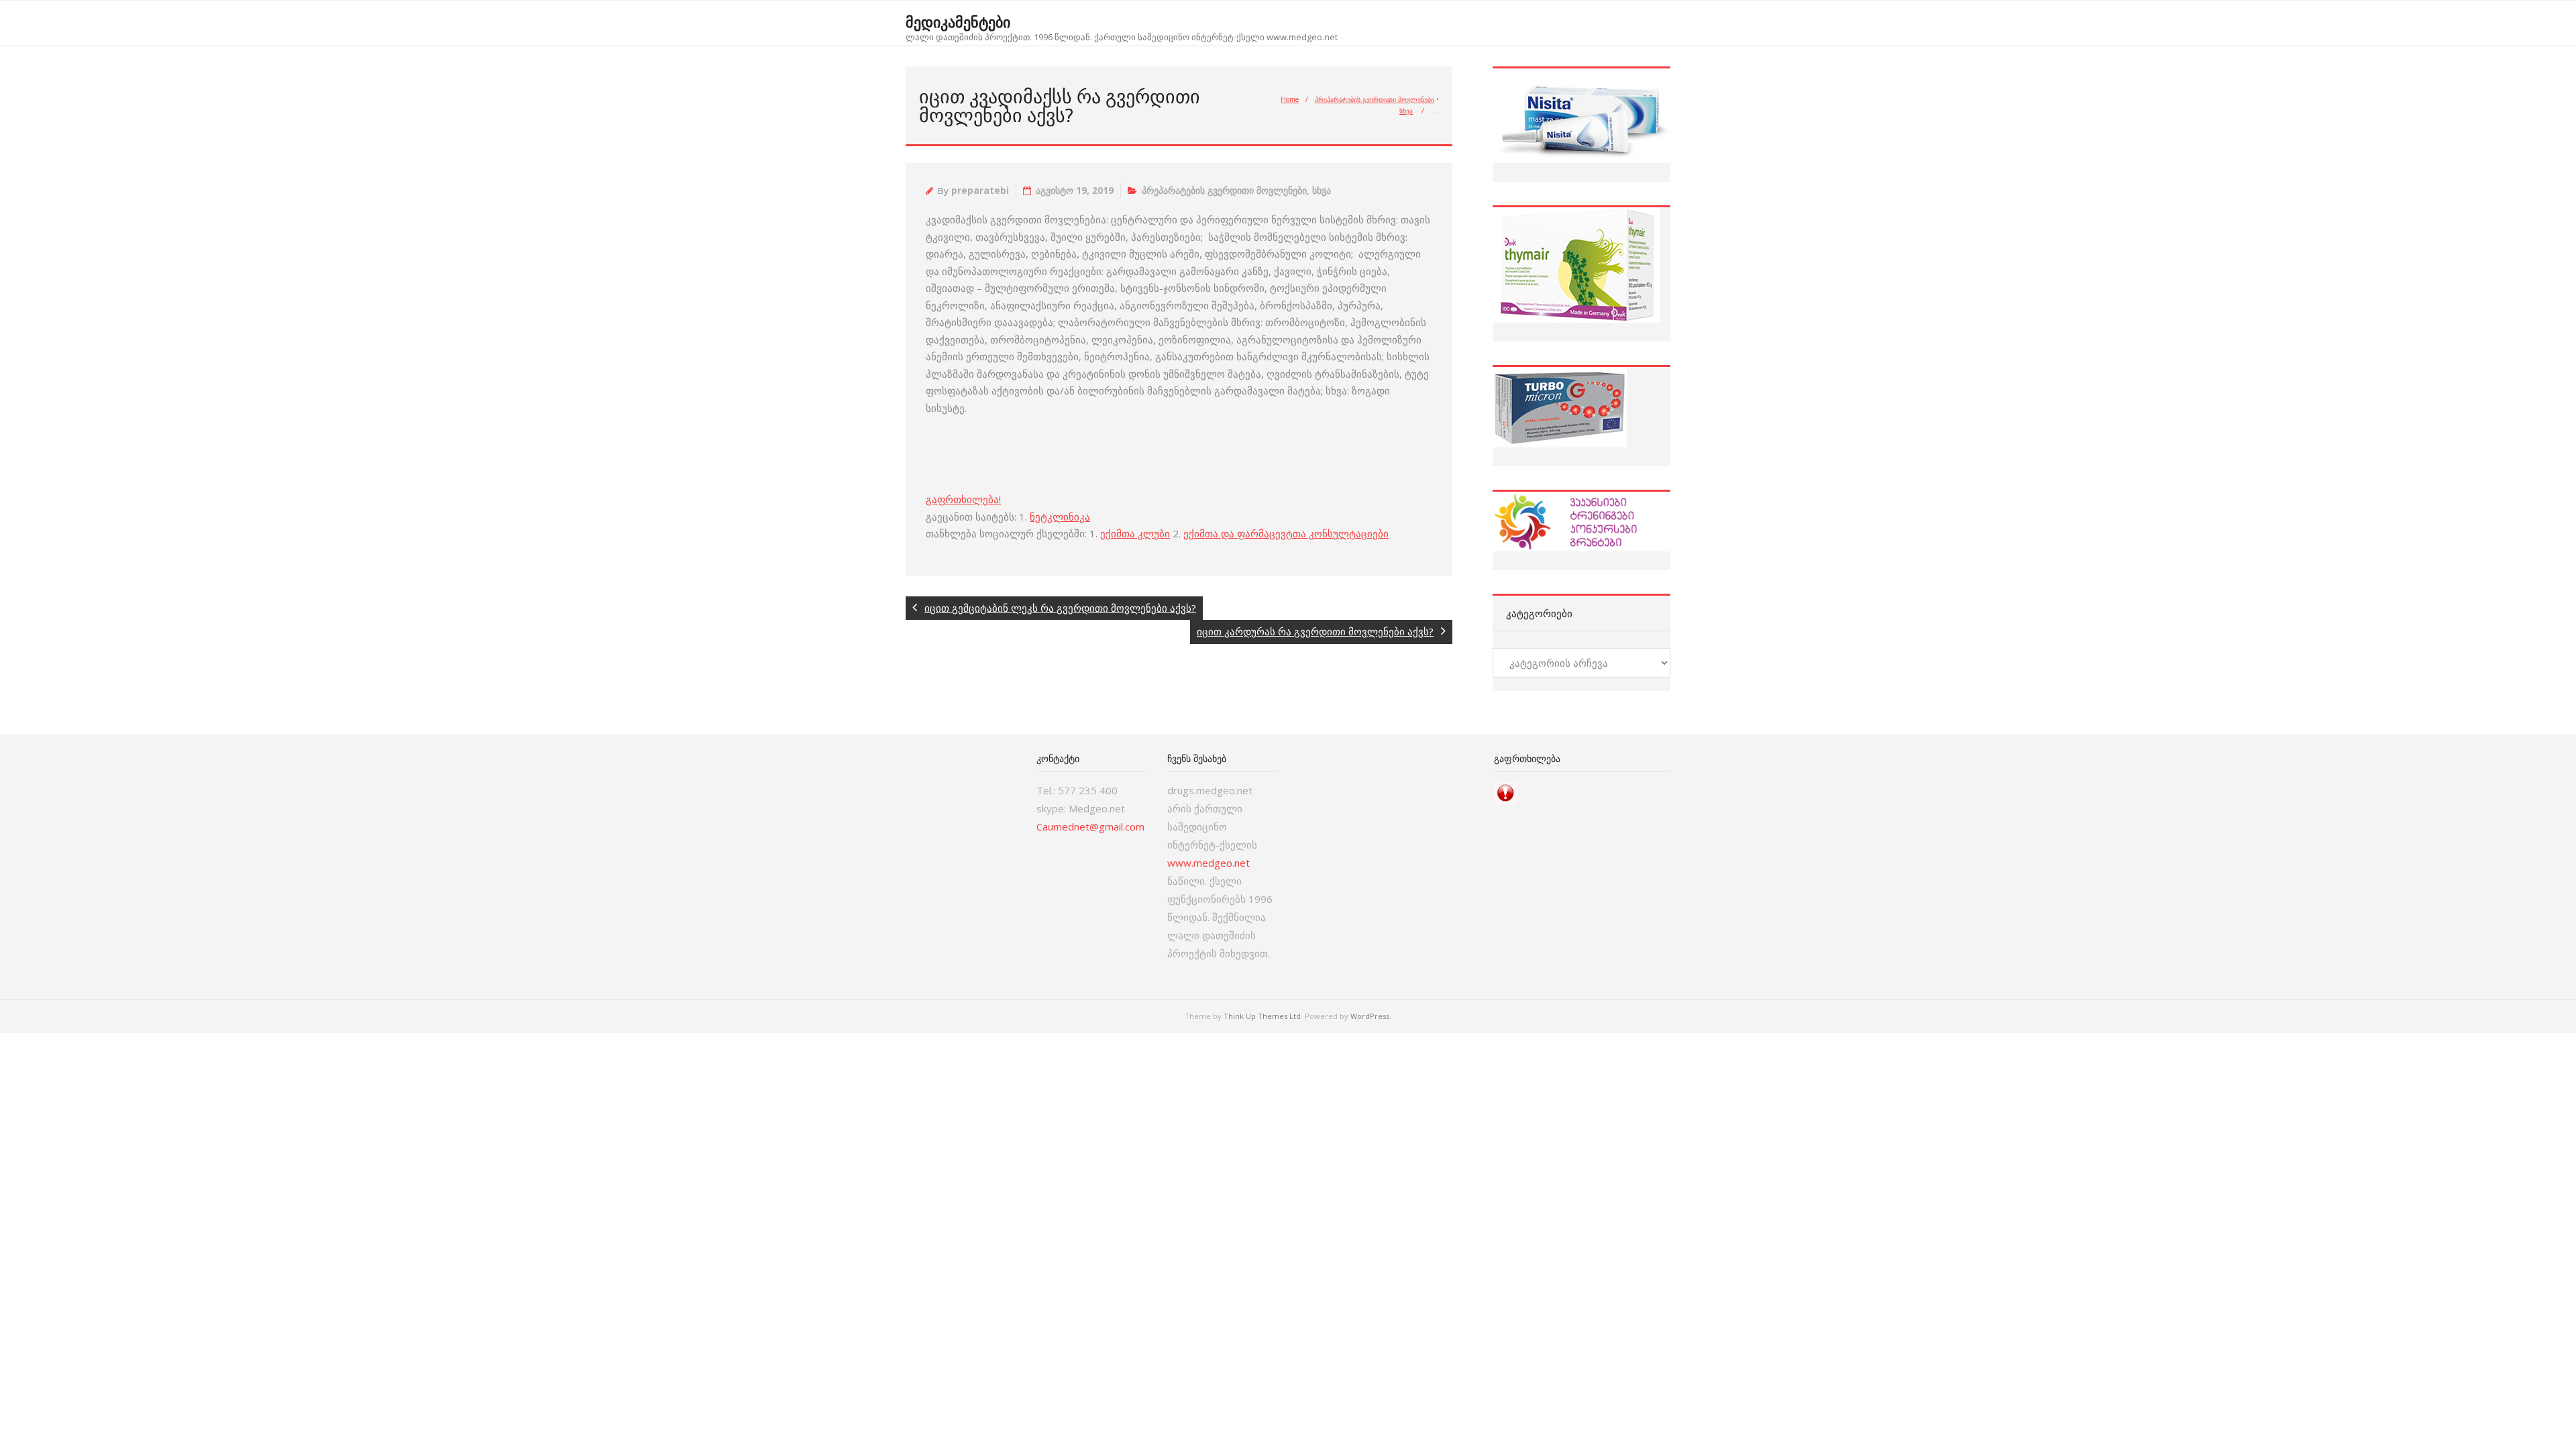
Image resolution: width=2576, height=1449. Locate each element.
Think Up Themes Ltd (1262, 1016)
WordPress (1370, 1016)
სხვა (1406, 111)
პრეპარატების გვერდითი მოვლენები (1375, 99)
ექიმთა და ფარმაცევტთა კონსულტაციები (1286, 533)
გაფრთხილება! (963, 499)
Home (1290, 99)
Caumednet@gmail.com (1090, 826)
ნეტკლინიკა (1060, 517)
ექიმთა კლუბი (1135, 533)
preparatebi (980, 191)
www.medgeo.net (1209, 863)
